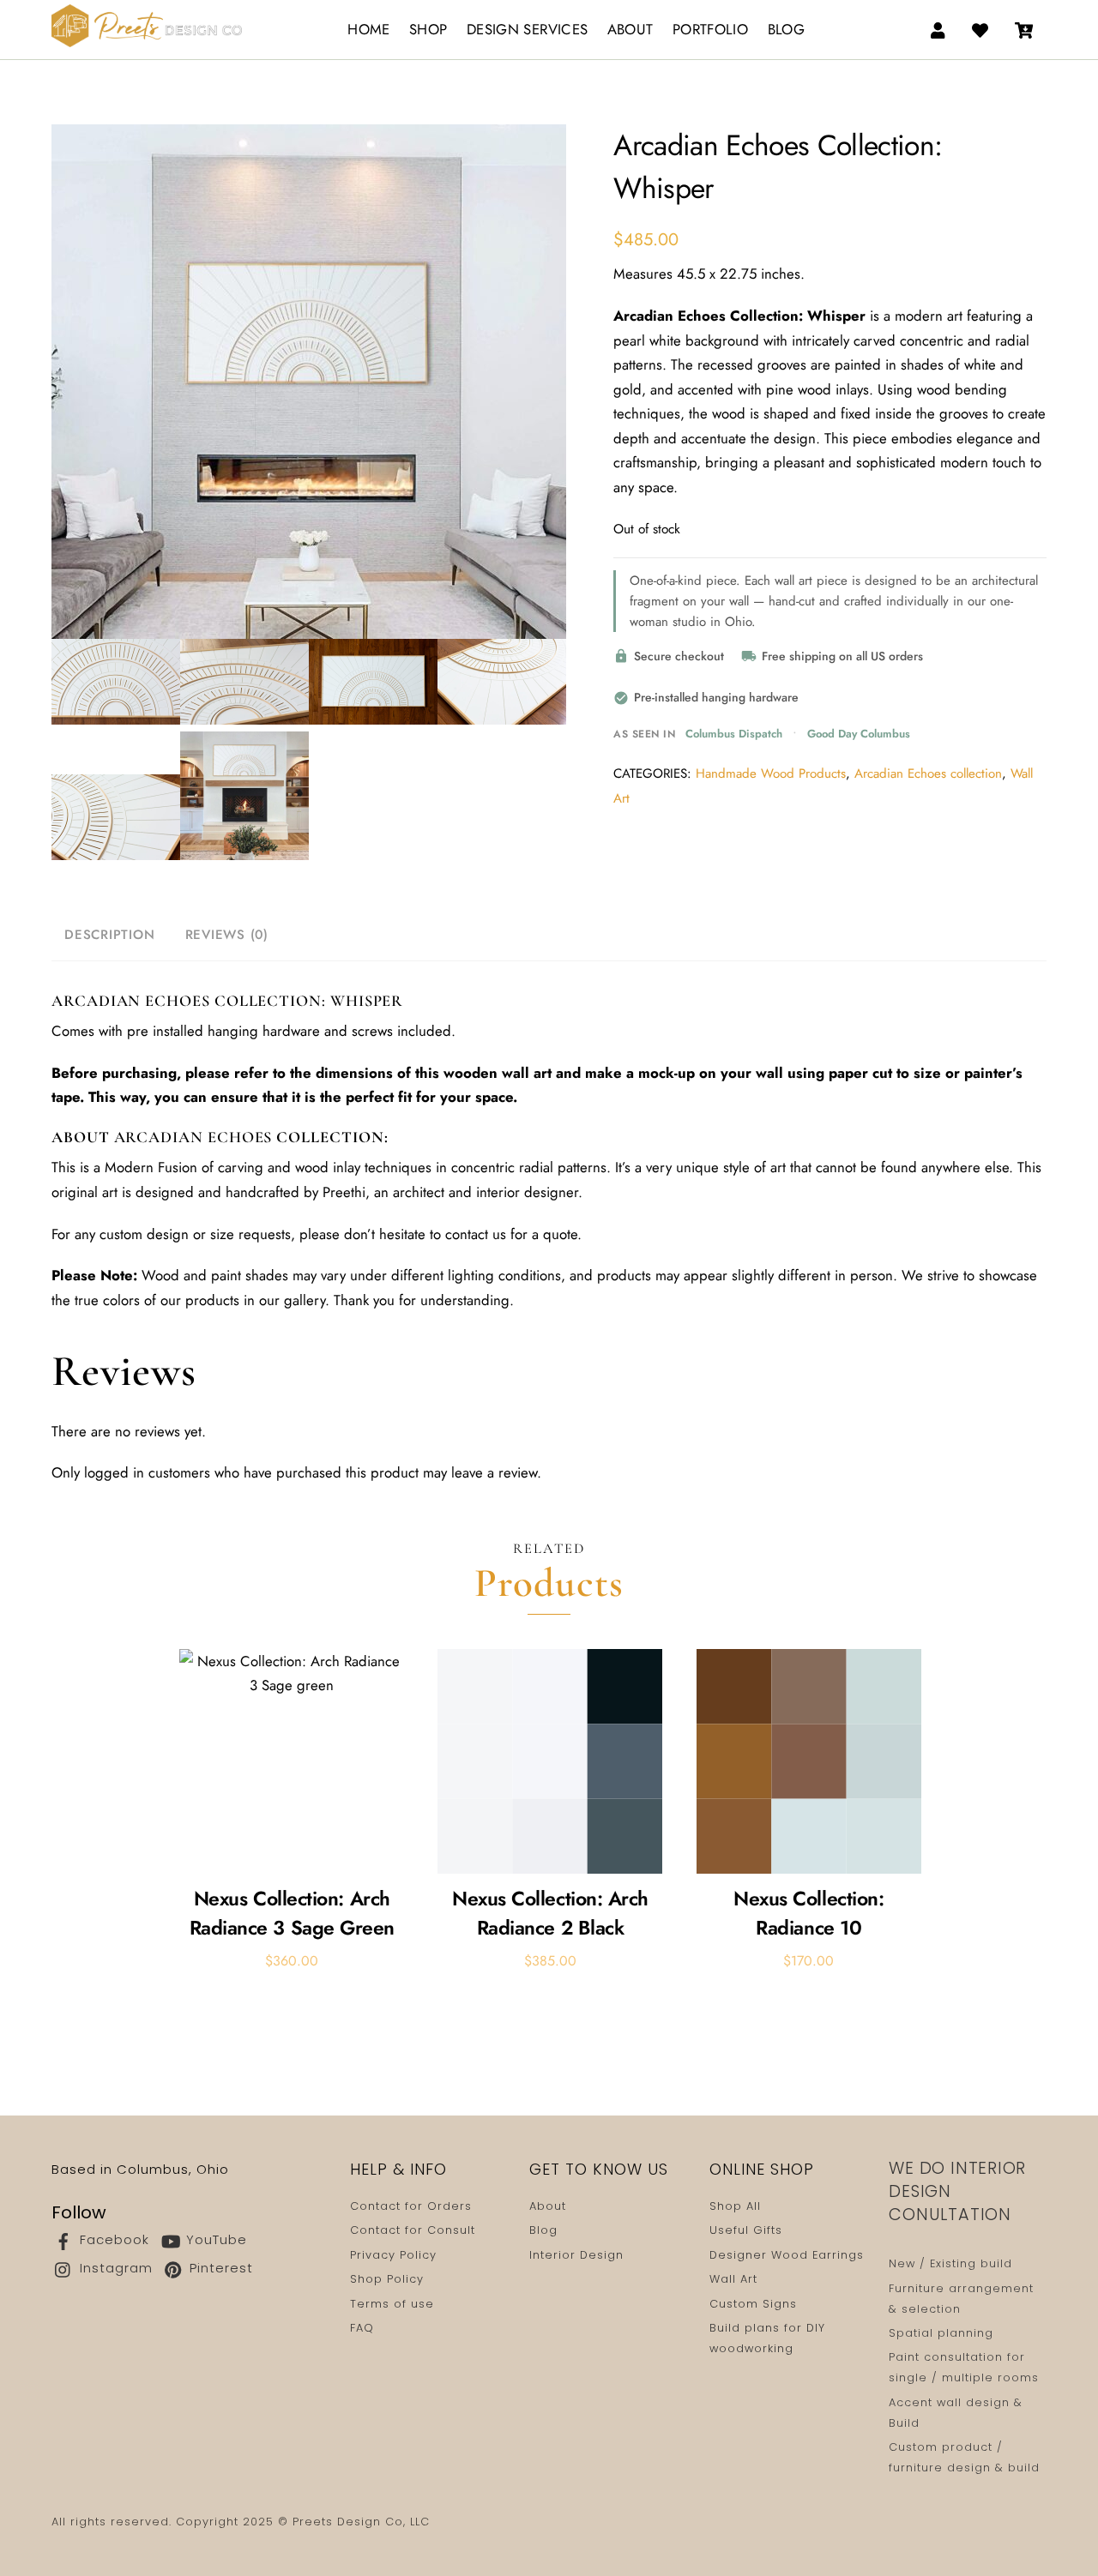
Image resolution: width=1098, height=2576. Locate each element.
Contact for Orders (411, 2206)
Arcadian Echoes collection (928, 773)
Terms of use (392, 2304)
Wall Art (733, 2279)
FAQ (362, 2328)
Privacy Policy (393, 2255)
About (548, 2206)
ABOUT (630, 29)
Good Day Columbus (859, 734)
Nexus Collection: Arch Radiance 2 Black (550, 1914)
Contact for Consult (413, 2230)
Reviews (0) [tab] (227, 935)
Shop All (735, 2206)
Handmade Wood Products (771, 773)
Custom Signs (753, 2304)
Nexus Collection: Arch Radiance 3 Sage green (292, 1914)
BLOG (786, 29)
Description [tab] (109, 935)
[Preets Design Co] (147, 23)
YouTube (214, 2239)
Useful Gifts (746, 2230)
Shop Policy (387, 2279)
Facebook (112, 2239)
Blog (543, 2230)
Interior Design (576, 2255)
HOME (368, 29)
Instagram (114, 2268)
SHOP (428, 29)
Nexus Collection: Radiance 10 (808, 1914)
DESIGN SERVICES (527, 29)
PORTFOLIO (710, 29)
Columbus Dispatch (734, 734)
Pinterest (219, 2268)
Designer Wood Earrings (787, 2255)
